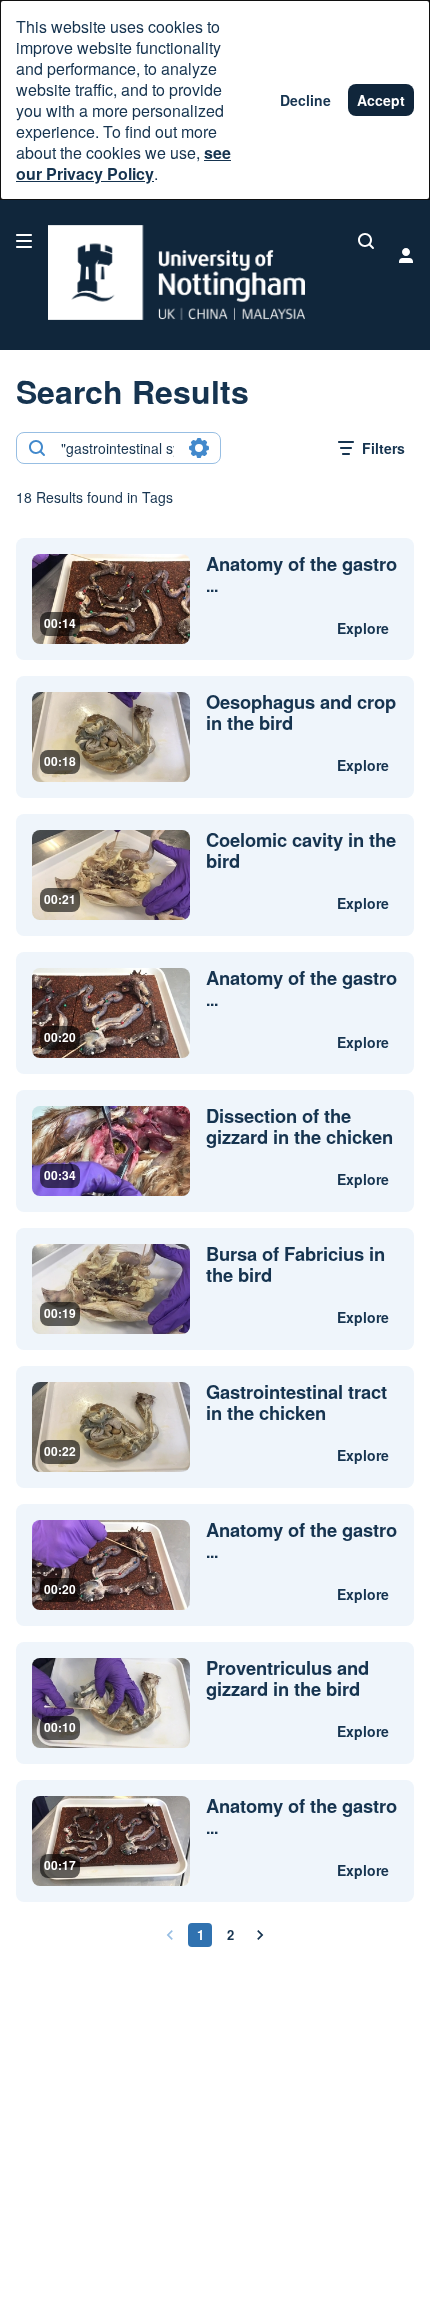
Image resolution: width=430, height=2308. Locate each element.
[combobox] (117, 448)
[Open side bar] (24, 241)
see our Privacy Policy (123, 163)
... (301, 575)
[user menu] (406, 255)
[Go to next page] (260, 1935)
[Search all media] (366, 241)
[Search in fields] (199, 448)
